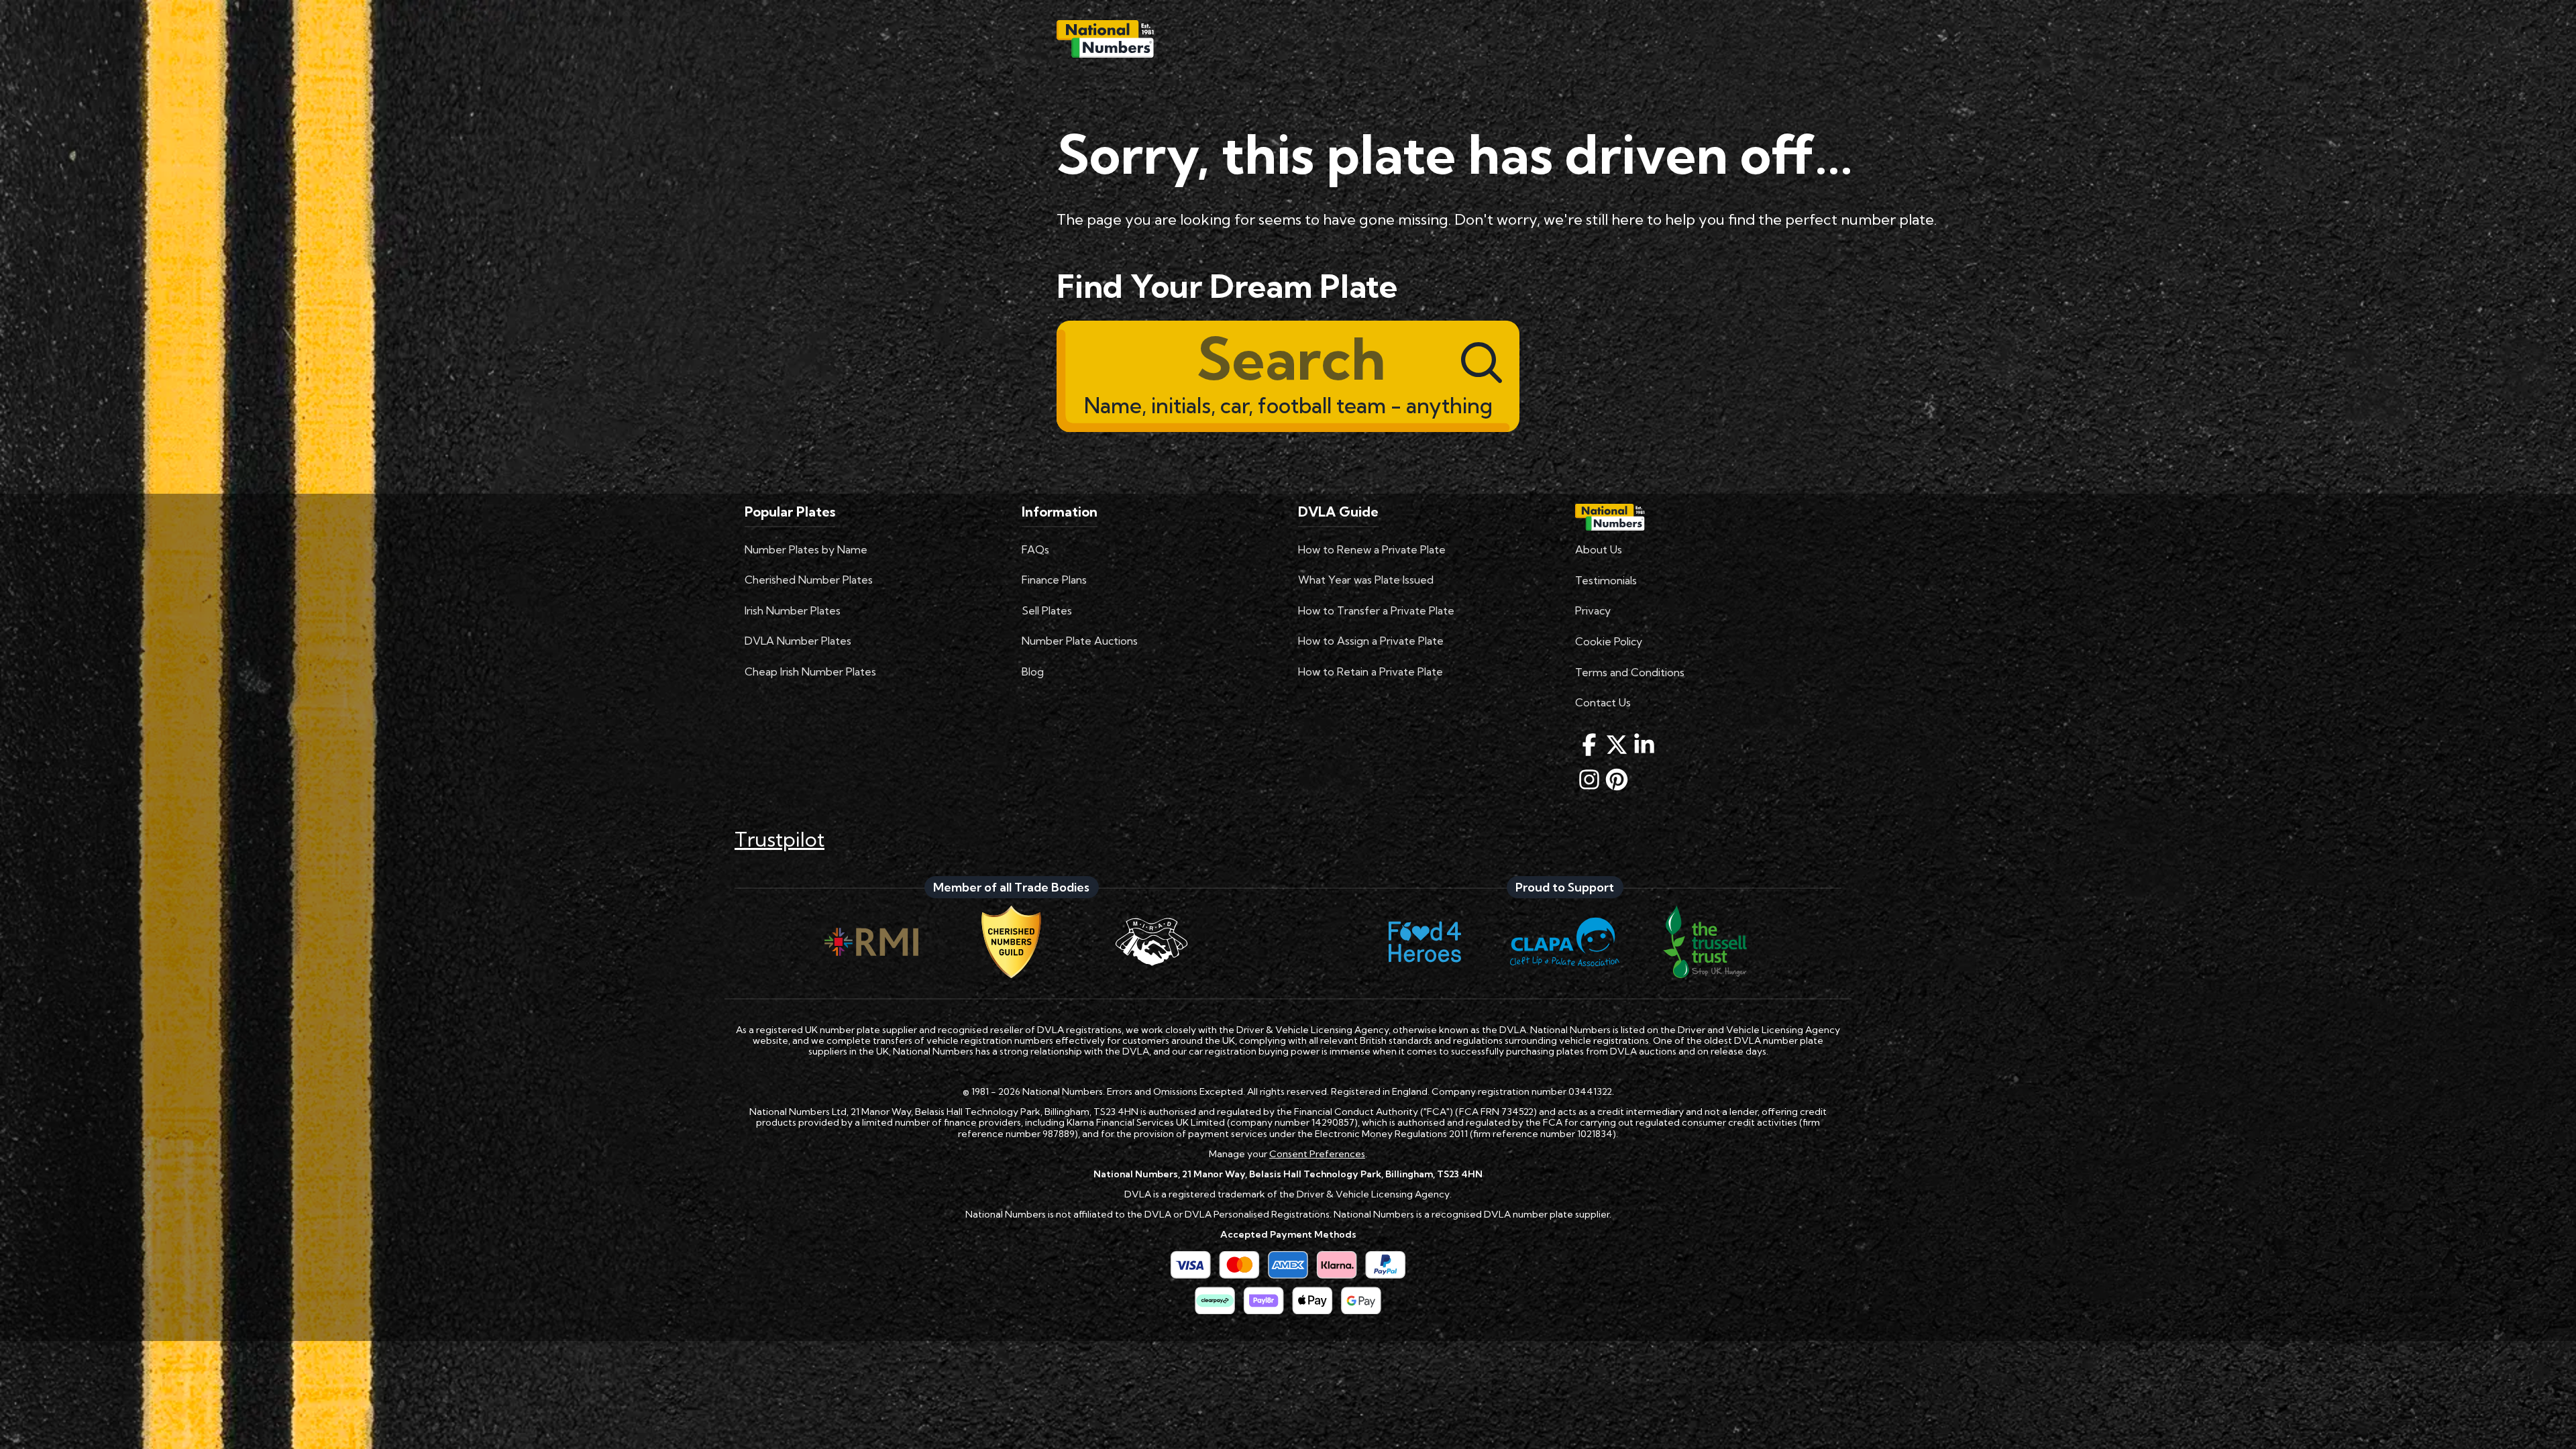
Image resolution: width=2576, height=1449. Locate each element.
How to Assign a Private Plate (1371, 641)
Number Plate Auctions (1080, 641)
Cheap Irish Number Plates (810, 672)
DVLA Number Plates (798, 641)
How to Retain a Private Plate (1371, 672)
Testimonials (1606, 580)
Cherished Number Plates (809, 580)
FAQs (1035, 549)
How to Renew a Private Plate (1372, 549)
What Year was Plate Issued (1366, 580)
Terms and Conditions (1630, 672)
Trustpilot (780, 839)
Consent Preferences (1317, 1154)
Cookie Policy (1609, 641)
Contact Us (1603, 702)
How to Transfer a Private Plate (1376, 610)
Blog (1033, 672)
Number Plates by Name (806, 549)
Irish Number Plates (793, 610)
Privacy (1593, 610)
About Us (1599, 549)
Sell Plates (1047, 610)
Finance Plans (1054, 580)
